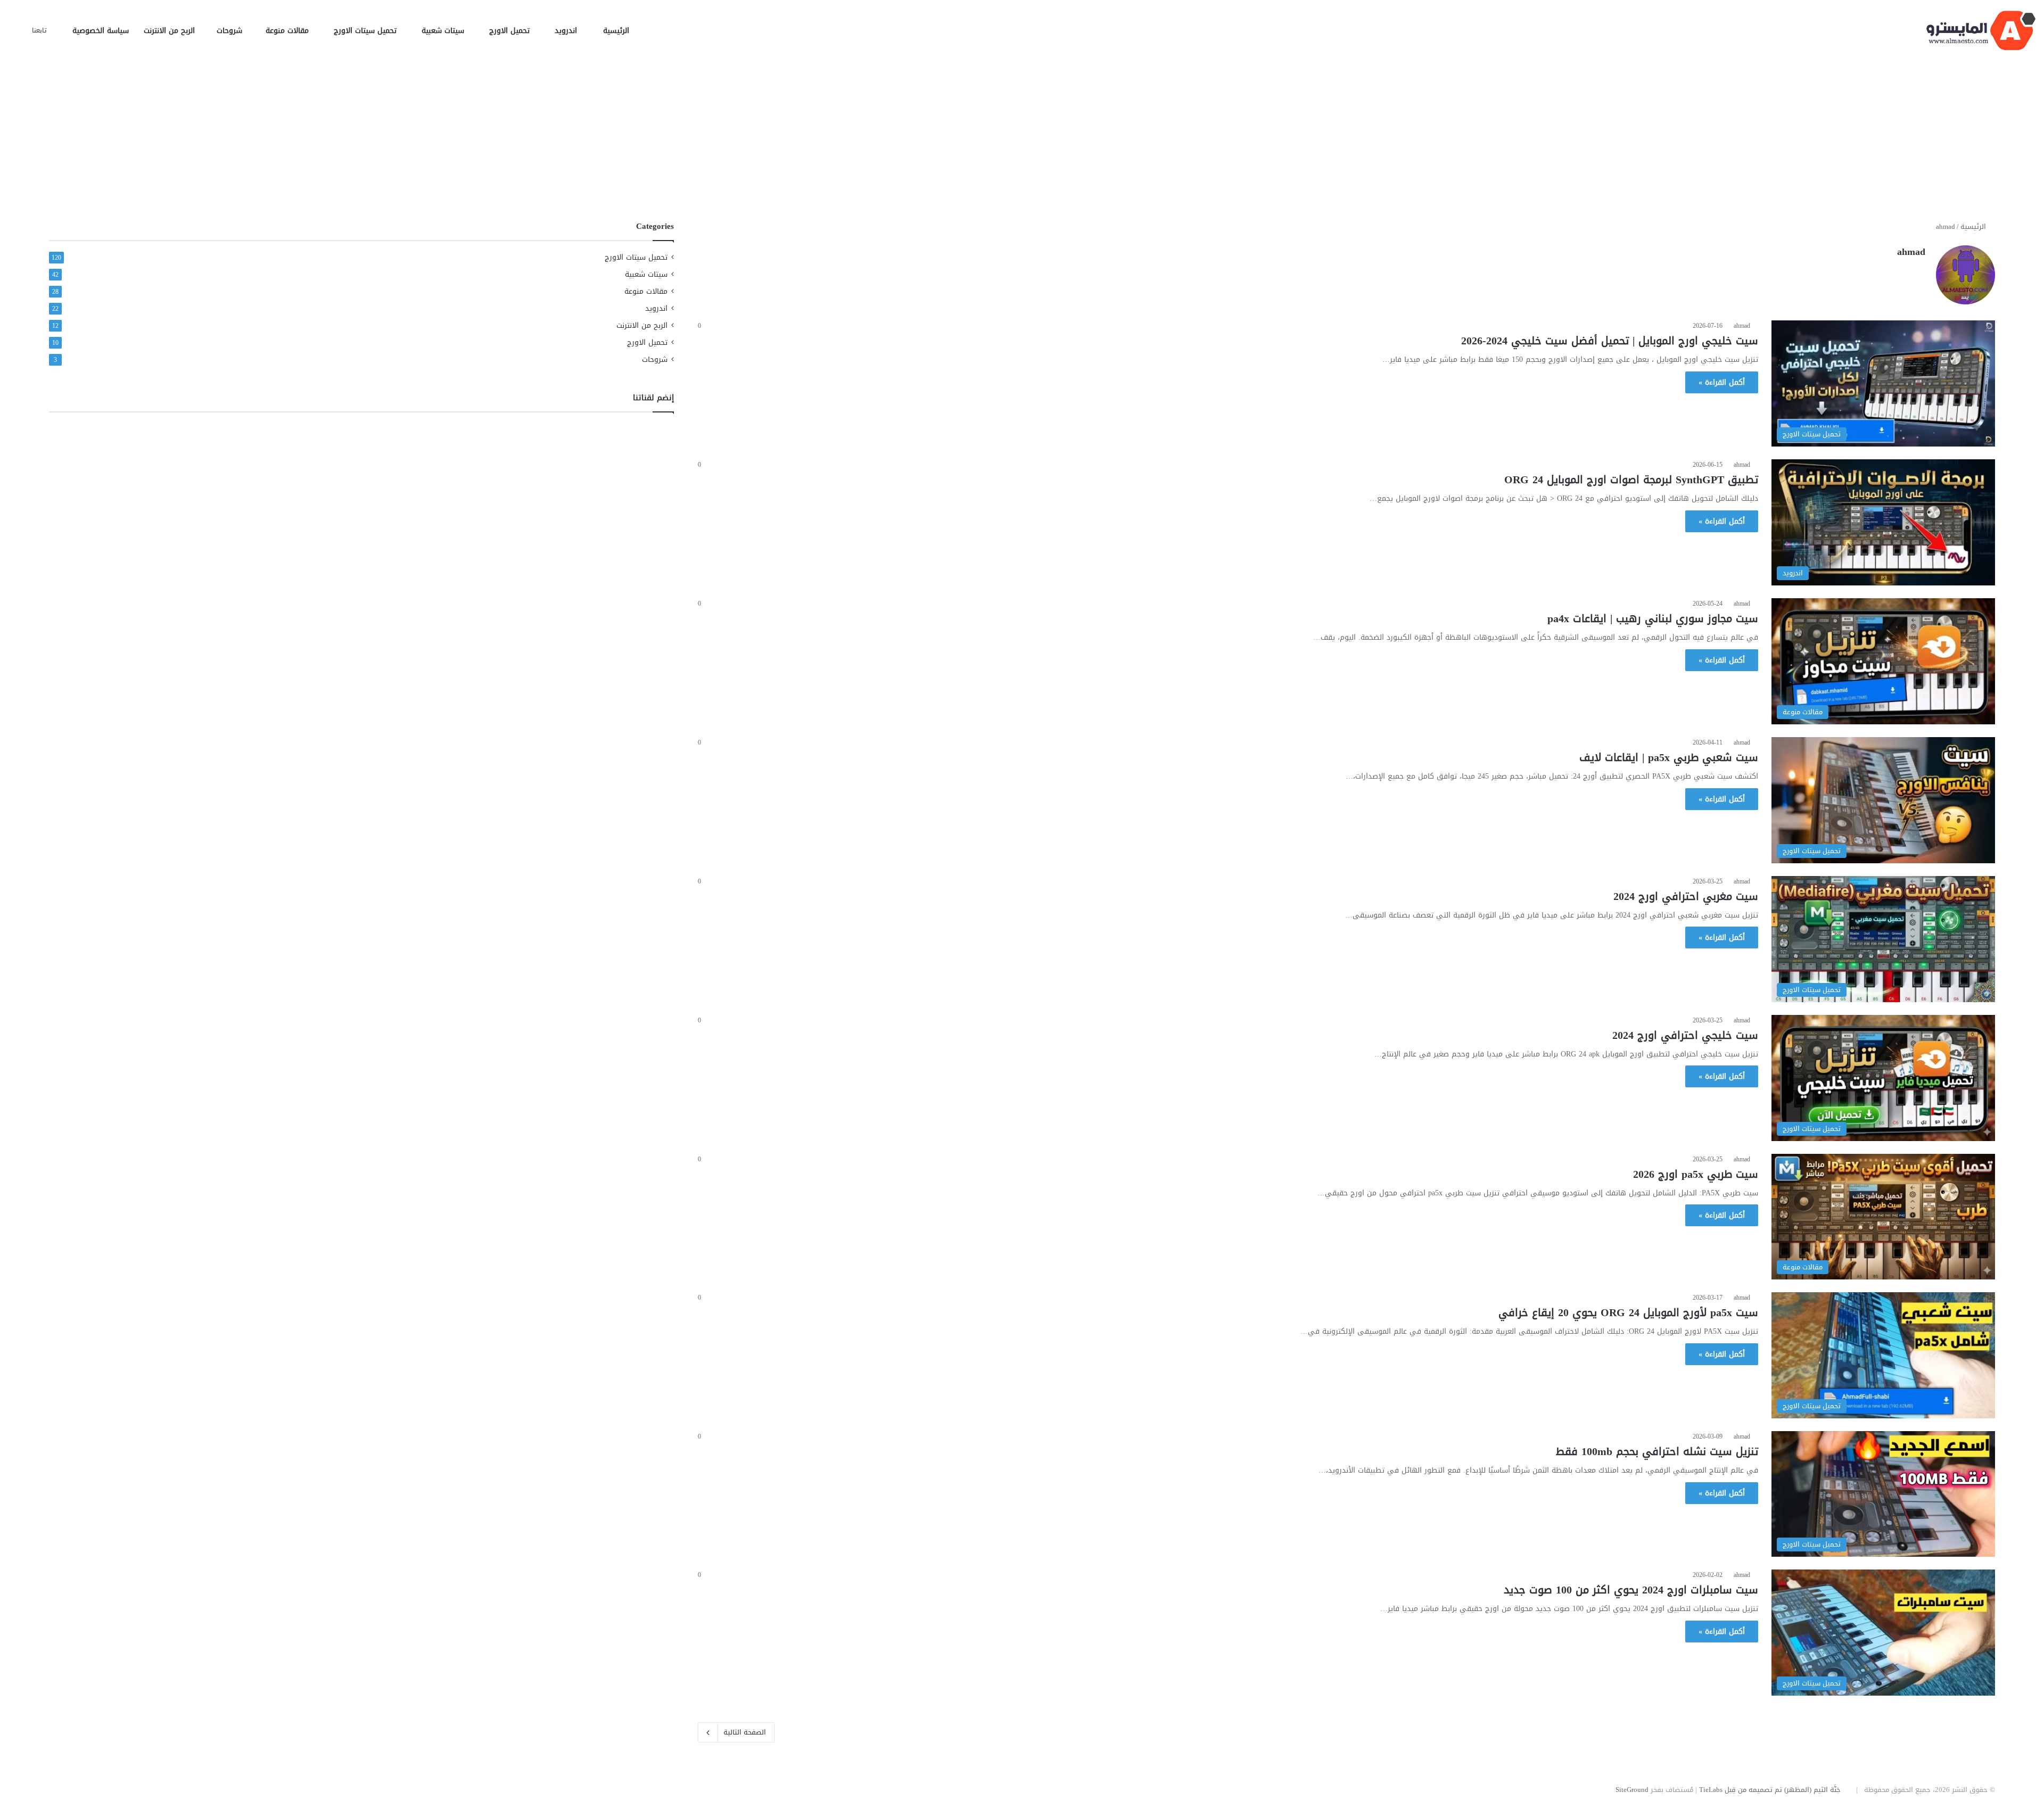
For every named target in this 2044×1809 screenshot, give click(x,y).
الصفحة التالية (745, 1732)
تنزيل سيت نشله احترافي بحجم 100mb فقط (1657, 1451)
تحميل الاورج (511, 31)
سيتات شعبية (444, 31)
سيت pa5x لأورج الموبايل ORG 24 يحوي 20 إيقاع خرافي (1628, 1312)
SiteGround (1632, 1790)
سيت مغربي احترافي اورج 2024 (1686, 896)
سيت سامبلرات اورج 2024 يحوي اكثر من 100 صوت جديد (1631, 1590)
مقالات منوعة (289, 31)
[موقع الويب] (1919, 270)
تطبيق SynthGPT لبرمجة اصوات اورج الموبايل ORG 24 (1631, 480)
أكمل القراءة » (1722, 382)
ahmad (1911, 252)
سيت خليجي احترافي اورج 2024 (1685, 1035)
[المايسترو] (1981, 31)
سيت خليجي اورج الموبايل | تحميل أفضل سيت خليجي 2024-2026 (1610, 341)
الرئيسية (616, 31)
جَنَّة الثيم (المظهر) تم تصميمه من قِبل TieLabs (1770, 1790)
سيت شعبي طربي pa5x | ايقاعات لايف (1669, 757)
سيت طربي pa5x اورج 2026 (1696, 1174)
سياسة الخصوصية (101, 31)
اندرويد (567, 31)
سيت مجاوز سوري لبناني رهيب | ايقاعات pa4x (1653, 618)
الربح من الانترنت (171, 31)
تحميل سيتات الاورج (366, 31)
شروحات (231, 31)
